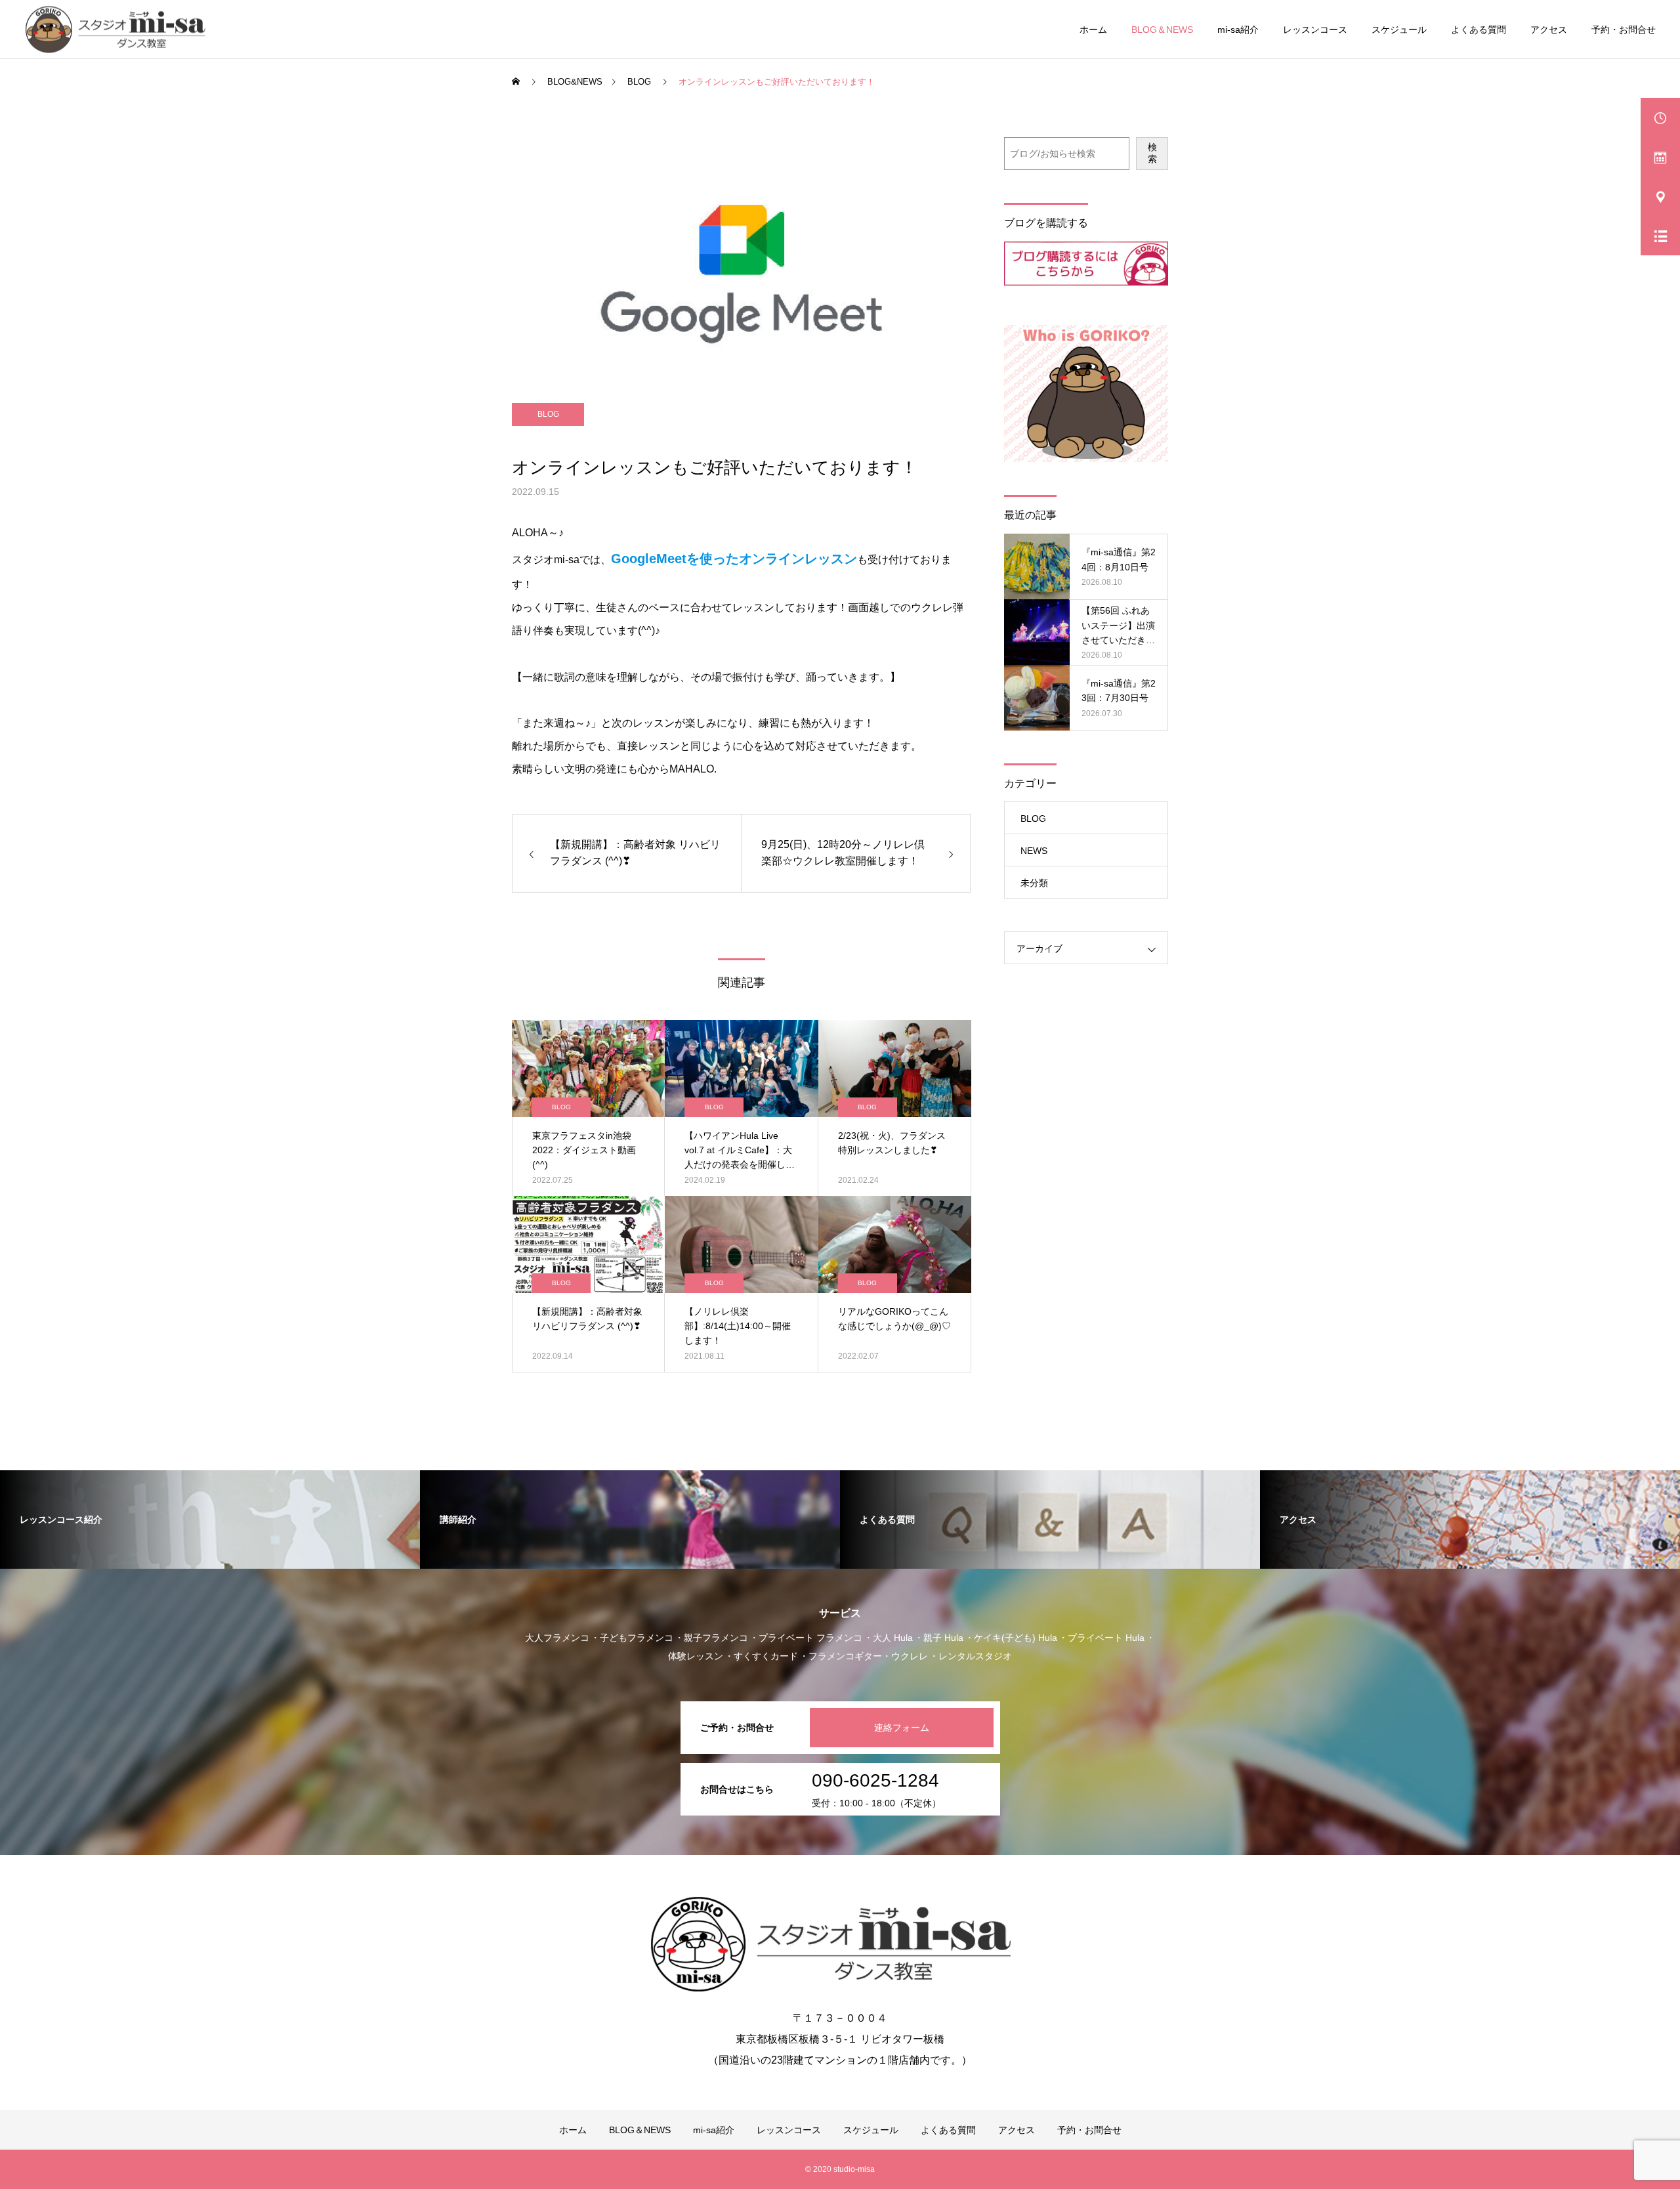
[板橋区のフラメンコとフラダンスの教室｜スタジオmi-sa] (120, 29)
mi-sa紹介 (1238, 30)
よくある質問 (1479, 30)
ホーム (1093, 30)
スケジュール (1399, 30)
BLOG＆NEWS (1162, 30)
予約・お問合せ (1624, 30)
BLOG (548, 414)
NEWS (1034, 851)
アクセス (1549, 30)
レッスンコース (1315, 30)
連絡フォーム (902, 1728)
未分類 (1034, 883)
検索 (1152, 153)
